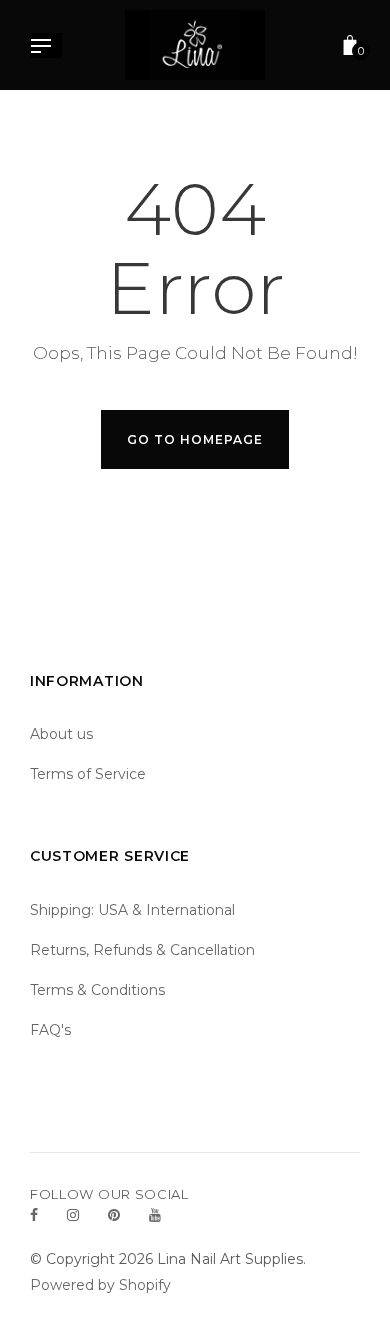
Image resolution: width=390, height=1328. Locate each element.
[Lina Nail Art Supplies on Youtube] (155, 1215)
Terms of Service (88, 774)
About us (61, 734)
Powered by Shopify (100, 1285)
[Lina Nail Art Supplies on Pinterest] (114, 1215)
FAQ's (50, 1030)
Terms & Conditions (97, 990)
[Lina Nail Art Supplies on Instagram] (73, 1215)
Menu (46, 48)
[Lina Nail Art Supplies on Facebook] (34, 1215)
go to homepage (194, 439)
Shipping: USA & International (132, 910)
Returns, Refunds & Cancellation (142, 950)
